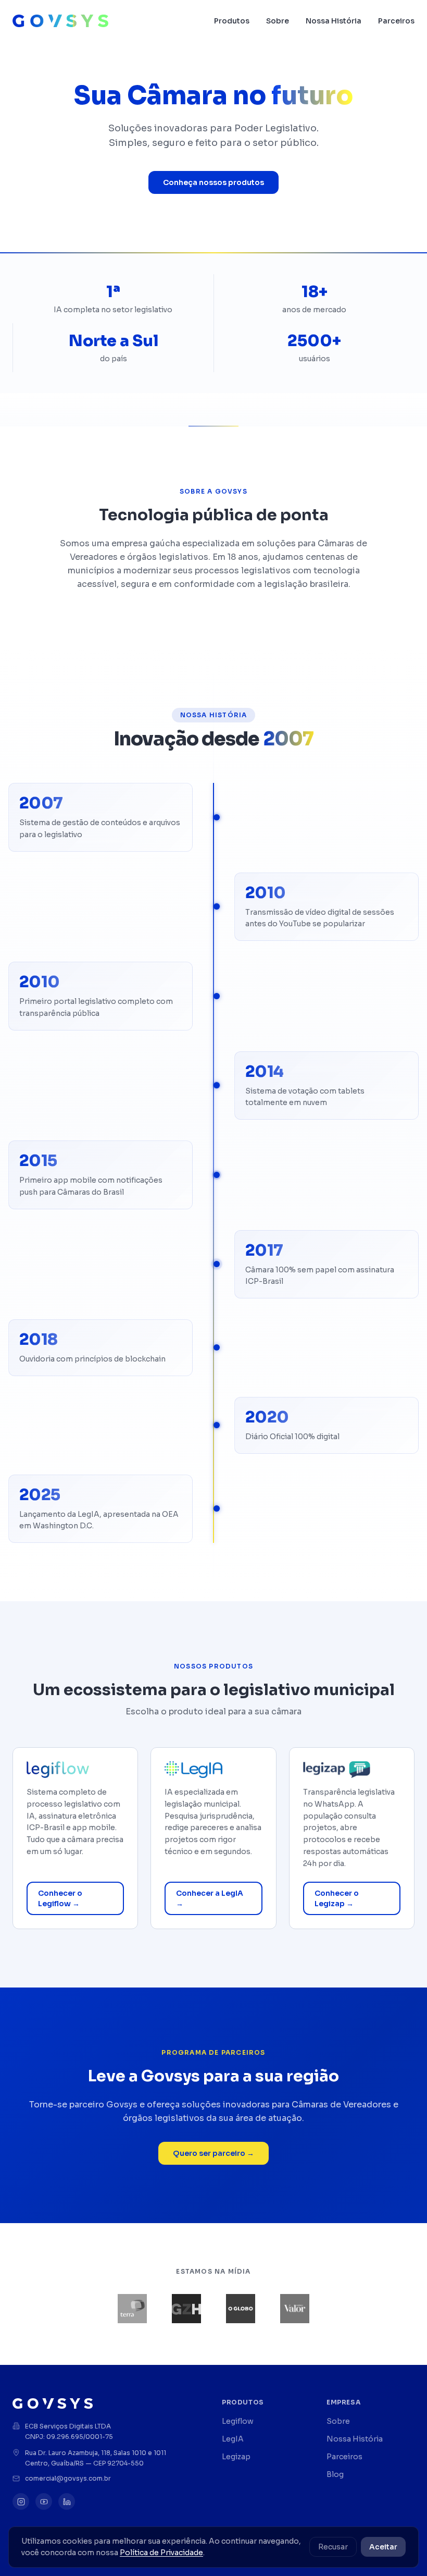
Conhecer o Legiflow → (60, 1898)
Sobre (278, 21)
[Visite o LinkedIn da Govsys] (67, 2501)
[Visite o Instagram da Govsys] (21, 2501)
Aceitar (383, 2547)
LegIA (233, 2439)
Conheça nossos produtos (213, 182)
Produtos (232, 21)
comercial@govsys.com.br (68, 2478)
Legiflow (238, 2421)
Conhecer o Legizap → (337, 1898)
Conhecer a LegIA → (210, 1898)
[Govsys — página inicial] (60, 21)
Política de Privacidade (161, 2553)
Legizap (236, 2457)
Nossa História (334, 21)
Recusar (333, 2547)
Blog (335, 2474)
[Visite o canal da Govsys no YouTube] (44, 2501)
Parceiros (396, 21)
